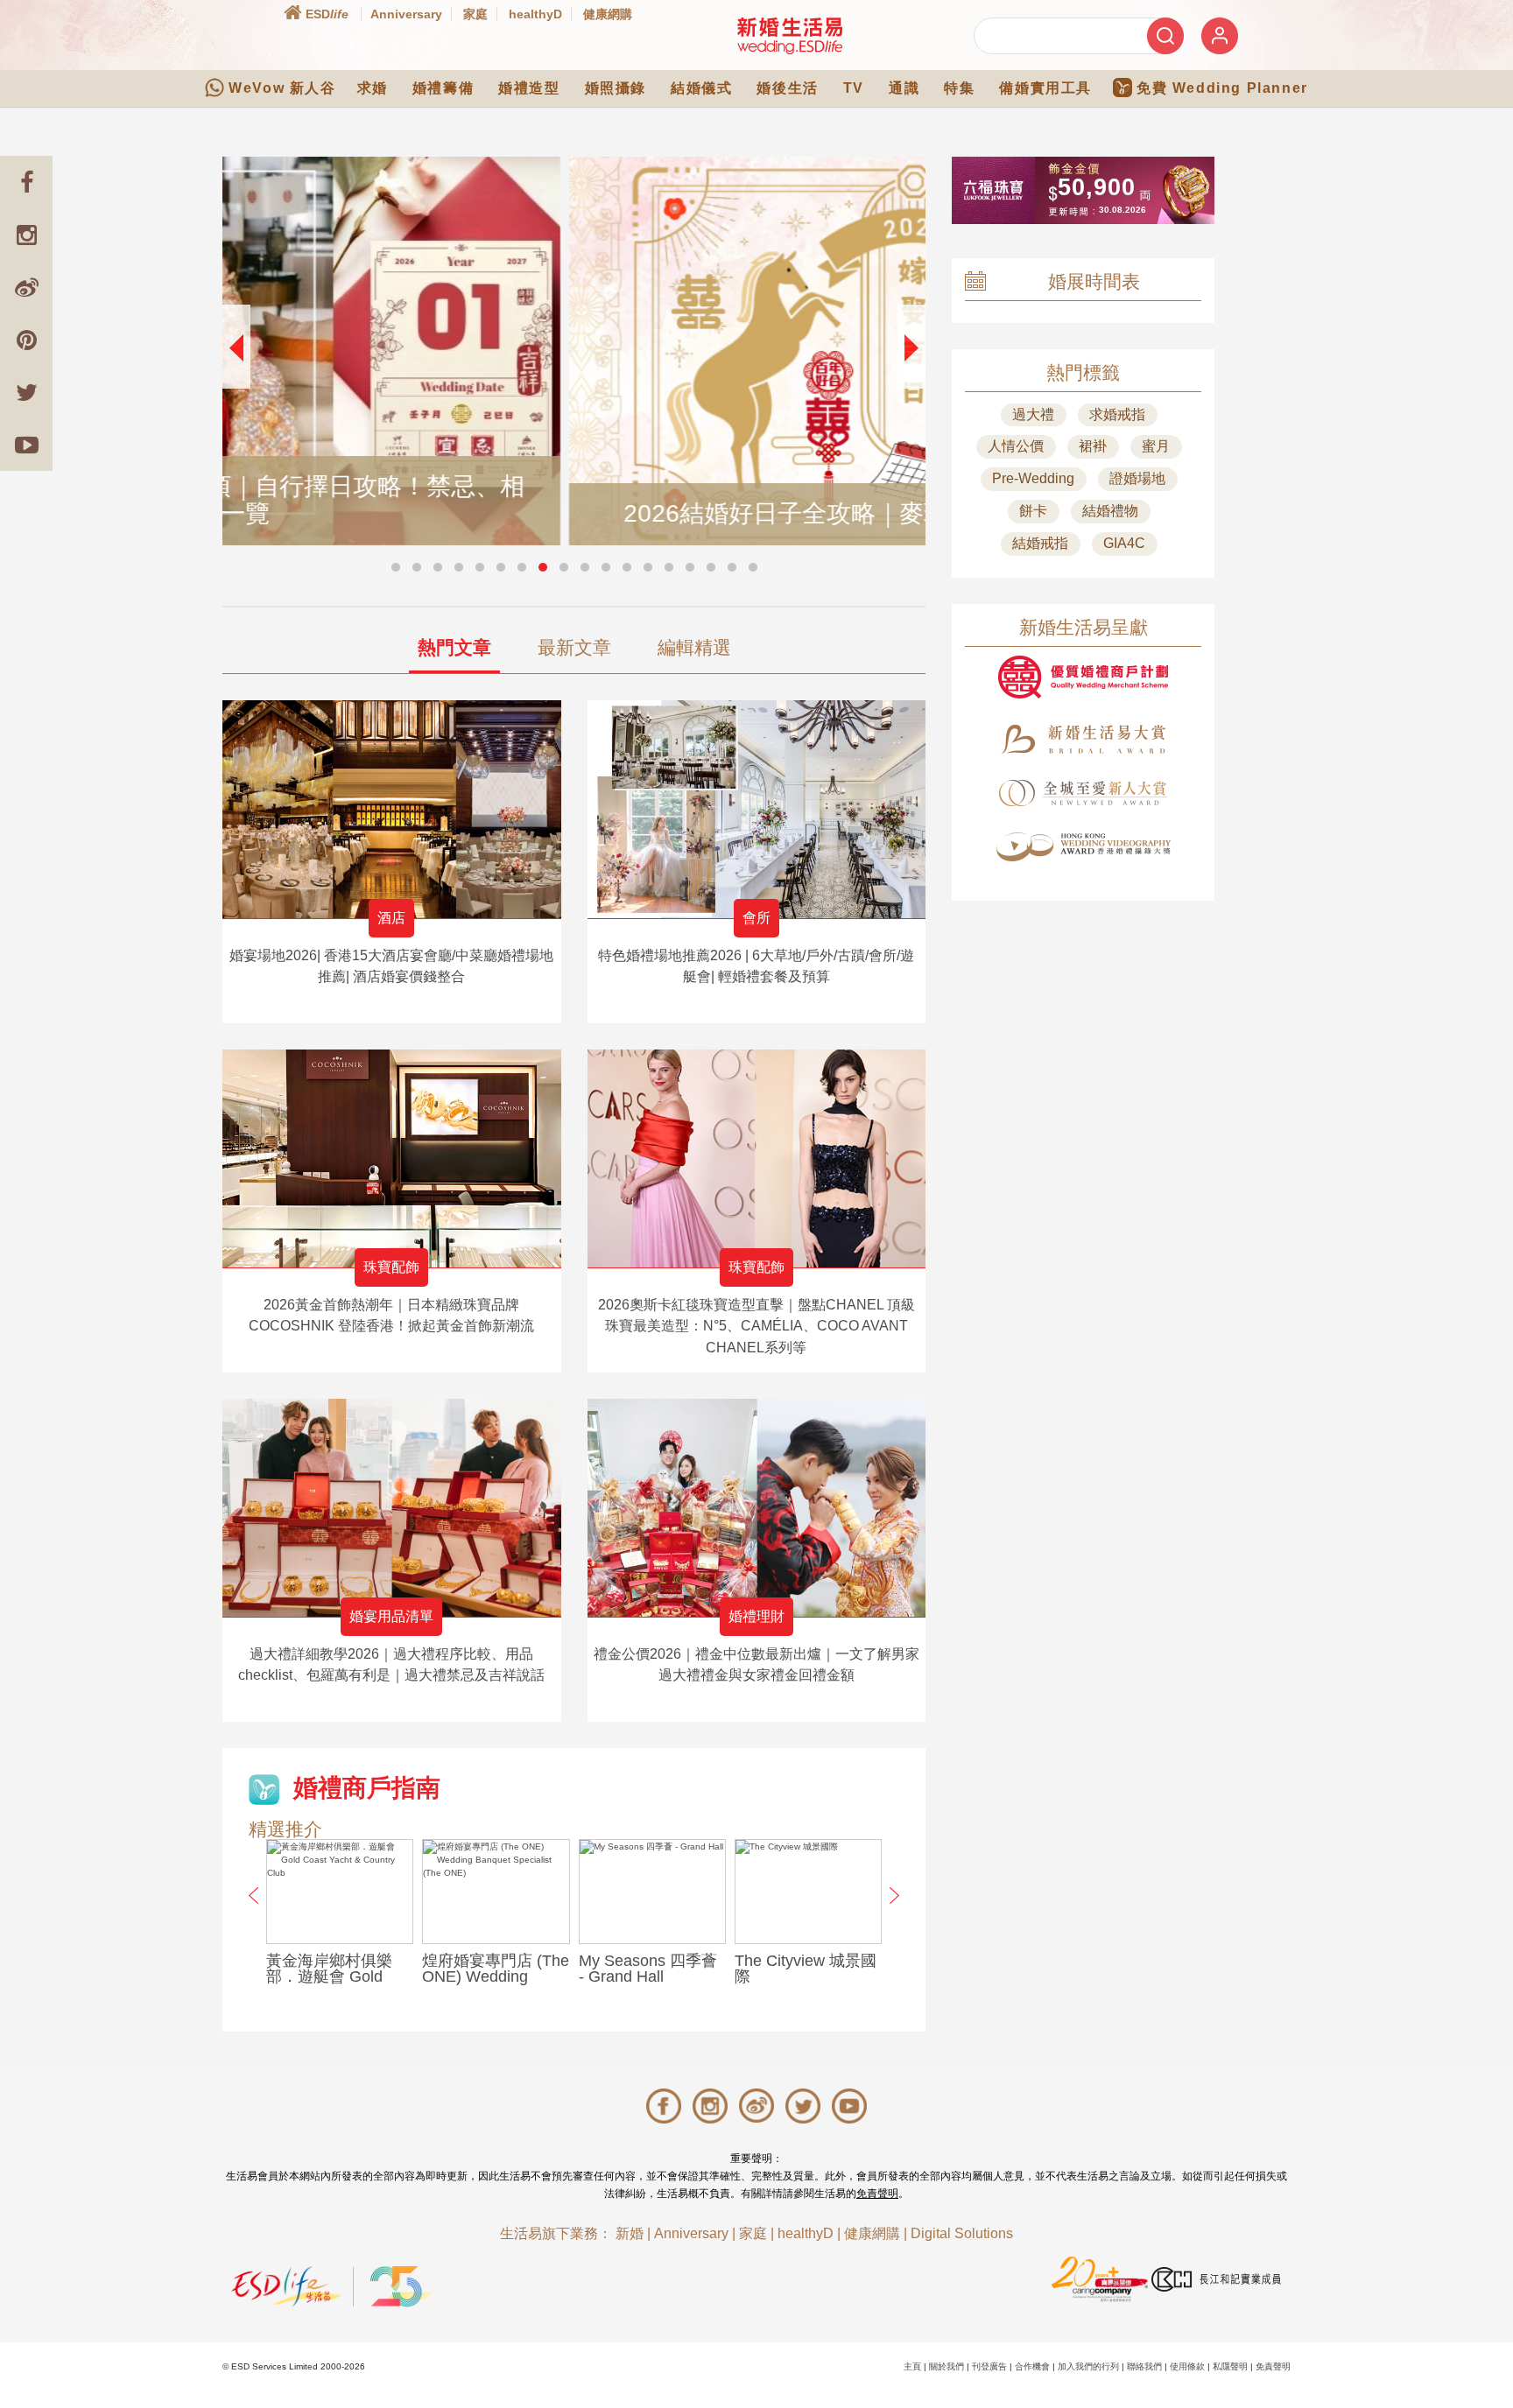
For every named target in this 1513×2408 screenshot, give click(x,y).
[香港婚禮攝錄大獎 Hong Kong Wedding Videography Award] (1083, 847)
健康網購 (608, 14)
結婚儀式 (701, 88)
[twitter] (26, 392)
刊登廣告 (989, 2366)
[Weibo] (26, 287)
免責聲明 (877, 2194)
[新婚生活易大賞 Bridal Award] (1083, 739)
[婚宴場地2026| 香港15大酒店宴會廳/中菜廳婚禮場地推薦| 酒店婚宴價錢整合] (392, 809)
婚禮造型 (529, 88)
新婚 (630, 2233)
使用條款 (1187, 2366)
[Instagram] (26, 235)
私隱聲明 (1230, 2366)
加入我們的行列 (1088, 2366)
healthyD (535, 14)
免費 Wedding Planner (1222, 88)
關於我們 (947, 2366)
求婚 (373, 88)
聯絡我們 (1144, 2366)
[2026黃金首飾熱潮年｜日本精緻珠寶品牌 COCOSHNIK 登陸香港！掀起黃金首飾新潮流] (392, 1158)
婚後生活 (787, 88)
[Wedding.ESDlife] (790, 35)
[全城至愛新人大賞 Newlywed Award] (1083, 793)
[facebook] (26, 182)
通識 (904, 88)
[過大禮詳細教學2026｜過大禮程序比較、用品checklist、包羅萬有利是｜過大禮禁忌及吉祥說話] (392, 1508)
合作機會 (1032, 2366)
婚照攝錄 (616, 88)
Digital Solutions (962, 2233)
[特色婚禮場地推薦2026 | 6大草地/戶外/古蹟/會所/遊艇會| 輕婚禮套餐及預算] (757, 809)
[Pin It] (26, 340)
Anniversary (406, 14)
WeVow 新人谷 (282, 88)
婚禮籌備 (443, 88)
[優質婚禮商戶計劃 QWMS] (1083, 677)
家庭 (475, 14)
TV (854, 88)
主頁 (912, 2366)
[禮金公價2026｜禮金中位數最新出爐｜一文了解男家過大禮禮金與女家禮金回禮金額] (757, 1508)
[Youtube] (26, 445)
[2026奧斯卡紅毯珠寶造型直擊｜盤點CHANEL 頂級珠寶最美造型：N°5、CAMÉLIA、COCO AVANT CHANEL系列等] (757, 1158)
